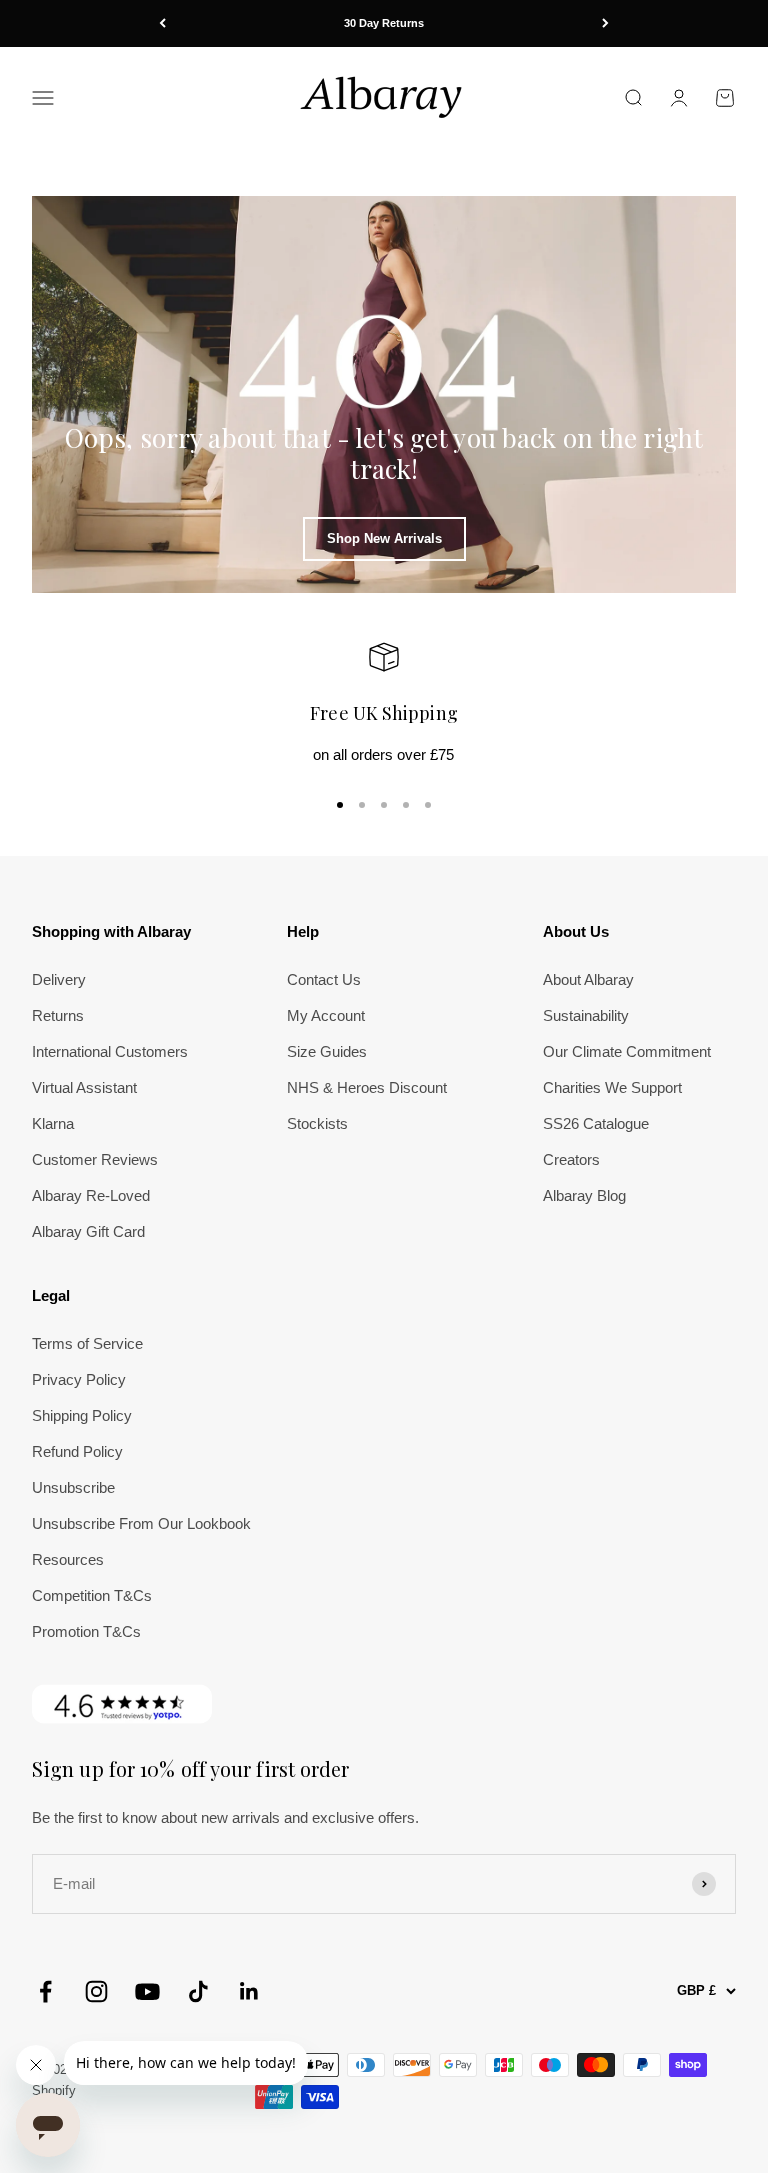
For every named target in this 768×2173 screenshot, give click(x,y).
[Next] (605, 23)
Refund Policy (77, 1451)
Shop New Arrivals (384, 538)
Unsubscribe (73, 1487)
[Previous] (162, 23)
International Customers (110, 1051)
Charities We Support (612, 1087)
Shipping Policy (82, 1415)
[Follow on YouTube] (147, 1991)
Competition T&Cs (92, 1595)
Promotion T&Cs (86, 1631)
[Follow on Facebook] (45, 1991)
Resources (68, 1559)
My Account (326, 1015)
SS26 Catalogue (596, 1123)
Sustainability (586, 1015)
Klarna (53, 1123)
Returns (58, 1015)
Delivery (59, 979)
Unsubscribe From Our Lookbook (141, 1523)
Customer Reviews (95, 1159)
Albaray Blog (584, 1195)
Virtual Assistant (84, 1087)
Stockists (317, 1123)
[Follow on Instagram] (96, 1991)
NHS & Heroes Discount (367, 1087)
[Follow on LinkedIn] (249, 1991)
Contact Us (324, 979)
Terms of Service (87, 1343)
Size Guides (327, 1051)
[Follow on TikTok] (198, 1991)
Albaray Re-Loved (91, 1195)
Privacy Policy (79, 1379)
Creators (571, 1159)
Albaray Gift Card (88, 1231)
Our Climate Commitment (627, 1051)
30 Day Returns (384, 23)
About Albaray (588, 979)
